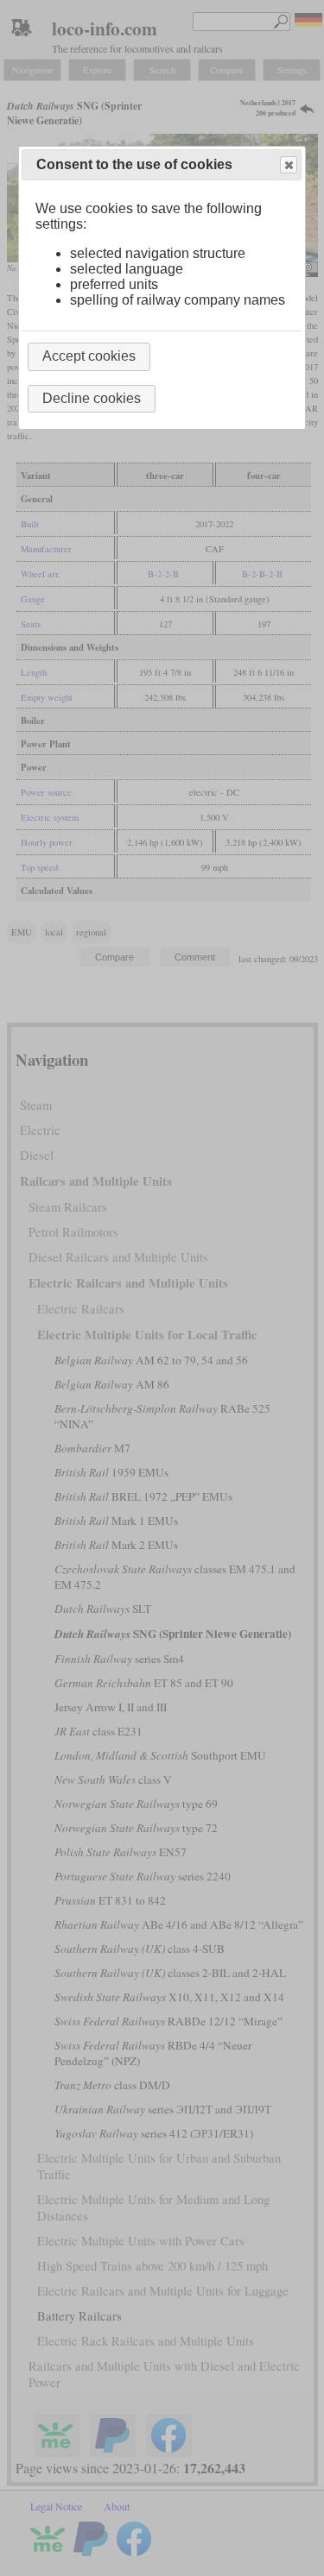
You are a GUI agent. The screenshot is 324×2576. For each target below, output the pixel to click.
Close (289, 165)
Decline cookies (92, 398)
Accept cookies (89, 356)
